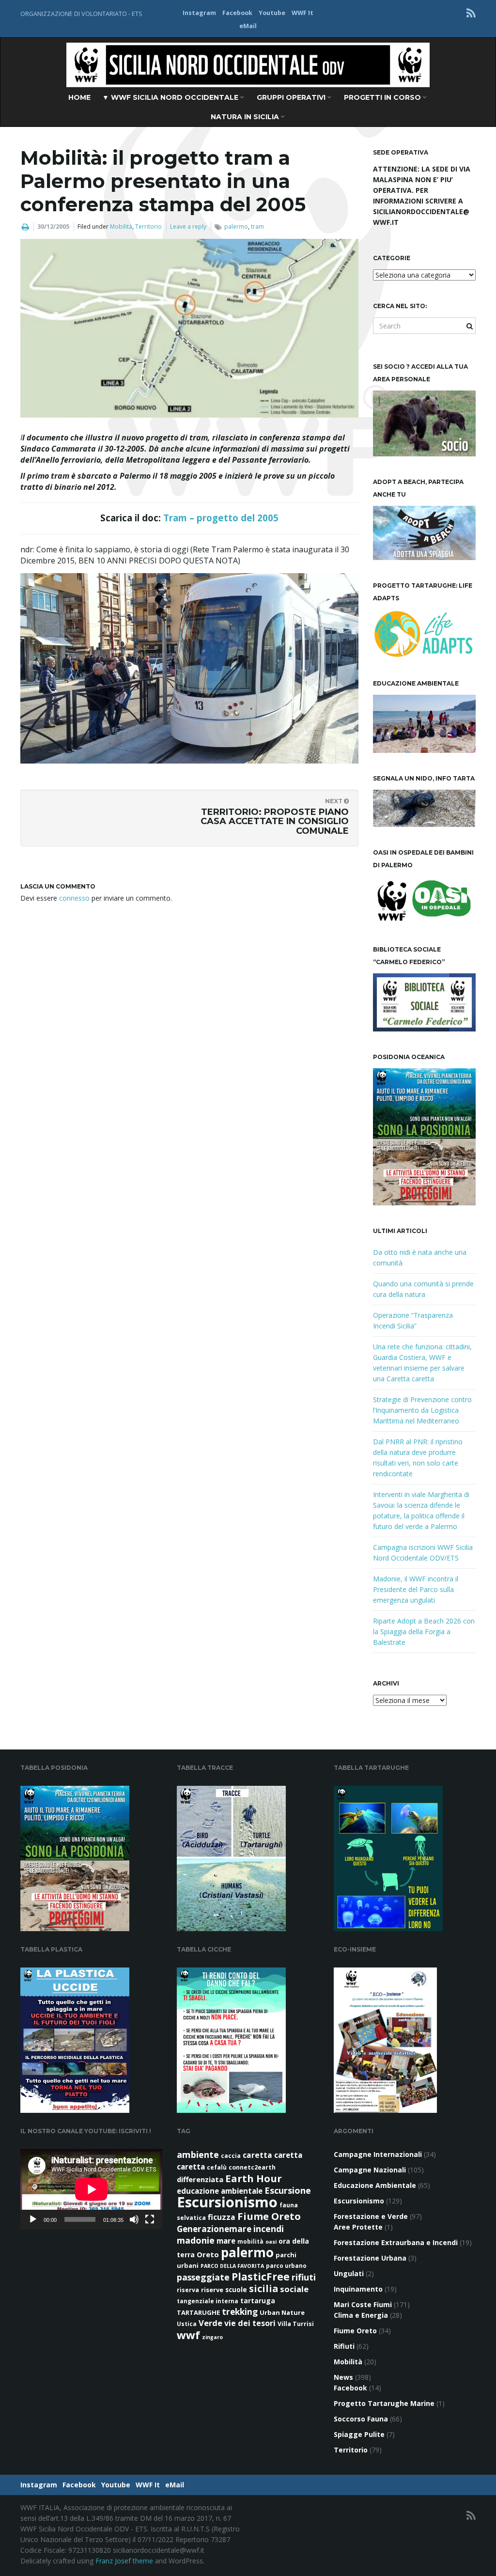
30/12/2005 (53, 226)
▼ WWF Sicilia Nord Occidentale (171, 97)
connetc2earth (252, 2167)
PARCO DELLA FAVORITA (232, 2266)
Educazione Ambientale (375, 2185)
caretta (257, 2155)
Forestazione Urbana (370, 2258)
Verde (210, 2323)
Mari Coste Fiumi (363, 2304)
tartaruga (258, 2301)
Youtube (272, 13)
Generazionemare (214, 2229)
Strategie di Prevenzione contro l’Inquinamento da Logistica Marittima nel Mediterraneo (422, 1410)
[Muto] (134, 2219)
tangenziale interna (208, 2301)
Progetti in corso (383, 97)
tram (257, 226)
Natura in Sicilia (246, 117)
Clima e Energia (361, 2315)
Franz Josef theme (124, 2561)
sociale (294, 2289)
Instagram (199, 13)
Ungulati (349, 2273)
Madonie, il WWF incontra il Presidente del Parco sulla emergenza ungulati (416, 1589)
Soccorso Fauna (361, 2419)
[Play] (33, 2219)
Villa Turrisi (296, 2324)
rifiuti (304, 2277)
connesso (74, 898)
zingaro (212, 2337)
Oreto (208, 2254)
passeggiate (203, 2277)
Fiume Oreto (269, 2216)
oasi (271, 2242)
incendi (269, 2229)
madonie (196, 2240)
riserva (188, 2290)
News (343, 2377)
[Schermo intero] (150, 2219)
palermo (236, 226)
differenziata (200, 2179)
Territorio (148, 226)
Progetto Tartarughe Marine (384, 2403)
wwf (188, 2335)
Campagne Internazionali (378, 2154)
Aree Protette (358, 2227)
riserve (212, 2290)
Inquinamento (358, 2289)
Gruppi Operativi (292, 97)
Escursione (288, 2190)
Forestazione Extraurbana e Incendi (396, 2242)
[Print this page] (25, 227)
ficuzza (222, 2217)
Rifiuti (344, 2346)
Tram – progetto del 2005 (221, 518)
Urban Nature (282, 2312)
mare (226, 2241)
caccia (231, 2156)
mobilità (250, 2241)
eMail (248, 26)
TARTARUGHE (198, 2312)
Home (79, 97)
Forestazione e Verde (371, 2216)
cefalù (217, 2167)
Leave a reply (188, 226)
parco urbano (286, 2266)
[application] (91, 2189)
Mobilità (121, 226)
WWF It (302, 13)
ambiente (198, 2154)
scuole (236, 2290)
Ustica (187, 2324)
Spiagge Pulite (359, 2434)
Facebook (237, 13)
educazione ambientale (220, 2191)
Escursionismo (227, 2202)
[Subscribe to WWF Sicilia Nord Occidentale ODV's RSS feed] (471, 13)
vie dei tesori (250, 2323)
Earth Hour (254, 2178)
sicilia (263, 2288)
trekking (240, 2312)
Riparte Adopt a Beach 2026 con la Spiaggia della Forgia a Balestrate (424, 1631)
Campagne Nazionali (370, 2170)
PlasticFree (261, 2277)
